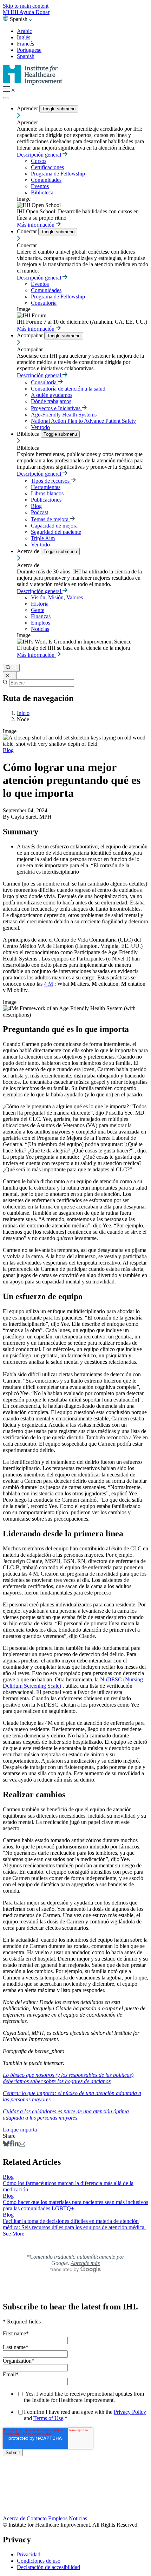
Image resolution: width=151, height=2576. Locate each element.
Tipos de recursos (51, 481)
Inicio (23, 713)
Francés (25, 44)
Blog (36, 506)
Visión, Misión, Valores (57, 597)
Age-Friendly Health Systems (64, 415)
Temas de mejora (50, 519)
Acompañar (31, 335)
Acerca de (29, 551)
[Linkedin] (16, 2145)
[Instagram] (75, 2504)
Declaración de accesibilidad (48, 2567)
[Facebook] (11, 2145)
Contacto (37, 2518)
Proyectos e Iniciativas (56, 408)
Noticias (40, 629)
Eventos (40, 186)
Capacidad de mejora (54, 526)
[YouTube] (75, 2497)
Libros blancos (47, 493)
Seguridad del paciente (56, 532)
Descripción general (40, 155)
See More (14, 2234)
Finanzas (41, 616)
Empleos (41, 623)
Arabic (24, 31)
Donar (42, 12)
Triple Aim (43, 538)
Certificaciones (47, 167)
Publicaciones (46, 500)
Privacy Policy (130, 2412)
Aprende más (85, 2263)
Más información (36, 225)
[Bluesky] (6, 2145)
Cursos (39, 161)
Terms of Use (48, 2418)
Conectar (28, 231)
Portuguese (29, 50)
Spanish (26, 56)
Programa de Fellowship (58, 174)
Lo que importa (20, 2130)
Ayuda (27, 12)
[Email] (22, 2145)
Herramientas (46, 487)
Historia (40, 604)
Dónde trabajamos (51, 401)
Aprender (28, 108)
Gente (38, 610)
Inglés (24, 37)
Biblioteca (42, 192)
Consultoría (44, 303)
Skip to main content (26, 6)
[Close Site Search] (10, 676)
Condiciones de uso (39, 2561)
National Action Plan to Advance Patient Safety (83, 421)
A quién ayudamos (52, 395)
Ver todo (40, 427)
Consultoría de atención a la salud (68, 389)
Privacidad (29, 2554)
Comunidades (46, 180)
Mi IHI (11, 12)
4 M (48, 984)
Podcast (40, 512)
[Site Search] (11, 668)
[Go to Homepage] (33, 83)
